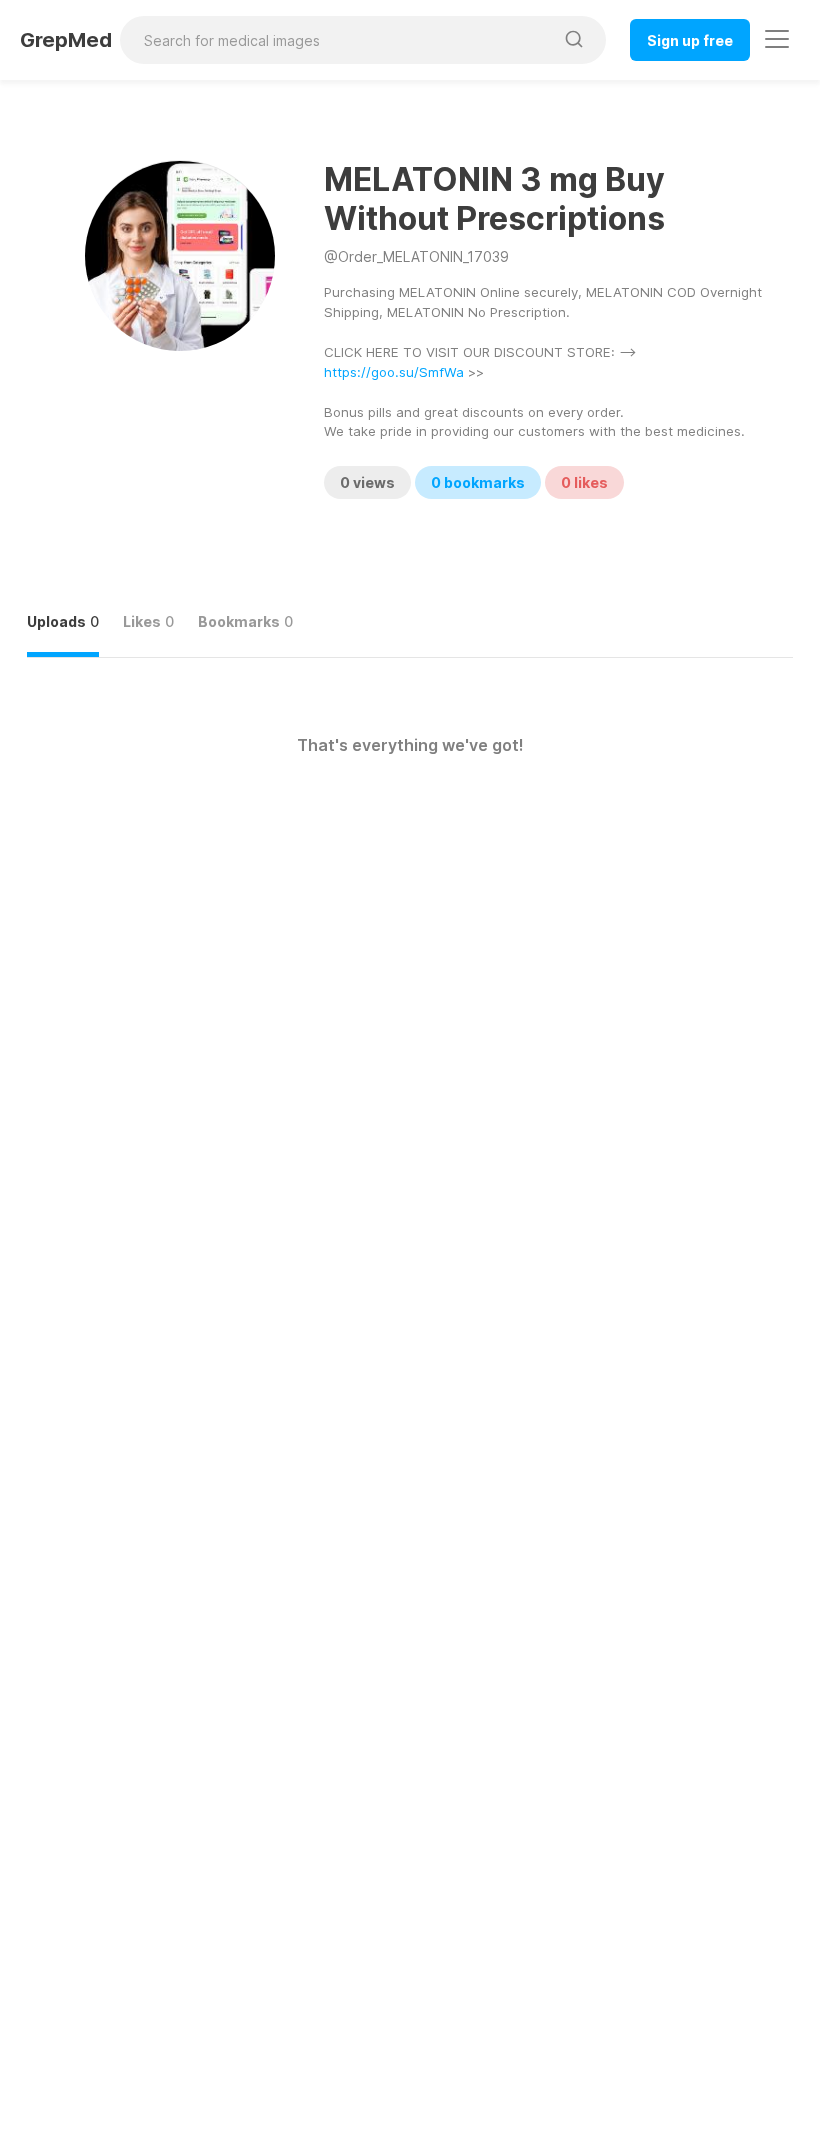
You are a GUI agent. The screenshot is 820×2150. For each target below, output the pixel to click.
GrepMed (66, 40)
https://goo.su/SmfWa (394, 372)
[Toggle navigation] (777, 39)
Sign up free (690, 40)
